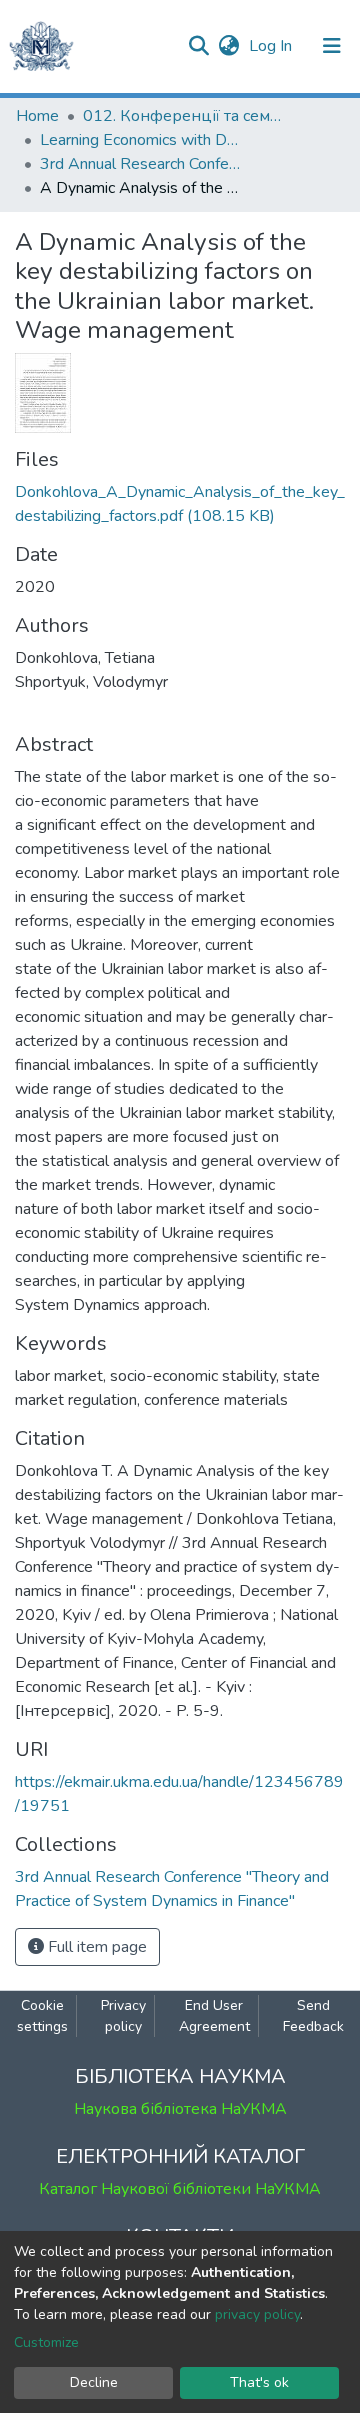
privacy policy (257, 2314)
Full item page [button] (95, 1947)
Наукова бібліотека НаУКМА (180, 2109)
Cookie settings (42, 2016)
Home (37, 116)
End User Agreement (214, 2016)
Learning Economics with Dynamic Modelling (140, 140)
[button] (228, 46)
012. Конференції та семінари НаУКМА (183, 116)
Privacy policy (123, 2016)
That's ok (259, 2382)
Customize (46, 2342)
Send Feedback (313, 2016)
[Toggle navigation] (332, 46)
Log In (272, 46)
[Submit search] (198, 46)
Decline (94, 2382)
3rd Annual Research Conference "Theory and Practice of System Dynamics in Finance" (140, 164)
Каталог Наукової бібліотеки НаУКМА (180, 2189)
